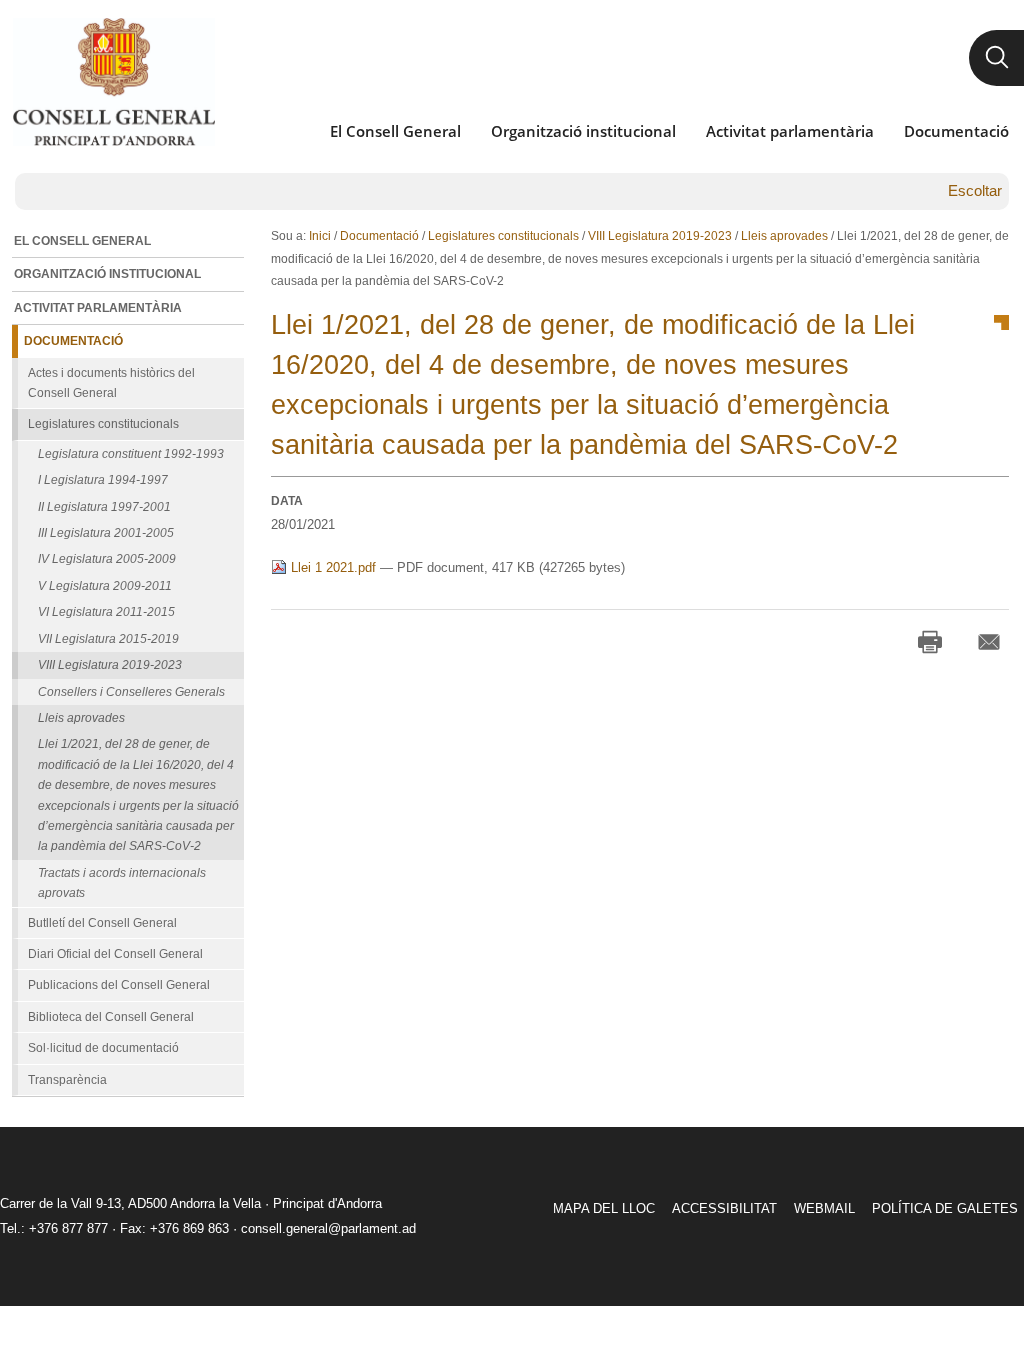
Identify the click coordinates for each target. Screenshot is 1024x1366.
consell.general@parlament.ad (328, 1228)
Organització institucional (583, 131)
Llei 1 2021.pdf (333, 567)
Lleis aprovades (784, 236)
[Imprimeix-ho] (930, 642)
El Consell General (395, 131)
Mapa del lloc (604, 1208)
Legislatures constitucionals (503, 236)
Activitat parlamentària (790, 131)
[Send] (989, 642)
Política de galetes (945, 1208)
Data (287, 501)
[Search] (996, 58)
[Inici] (113, 82)
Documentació (956, 131)
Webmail (824, 1208)
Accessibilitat (724, 1208)
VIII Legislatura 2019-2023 (660, 236)
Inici (320, 236)
